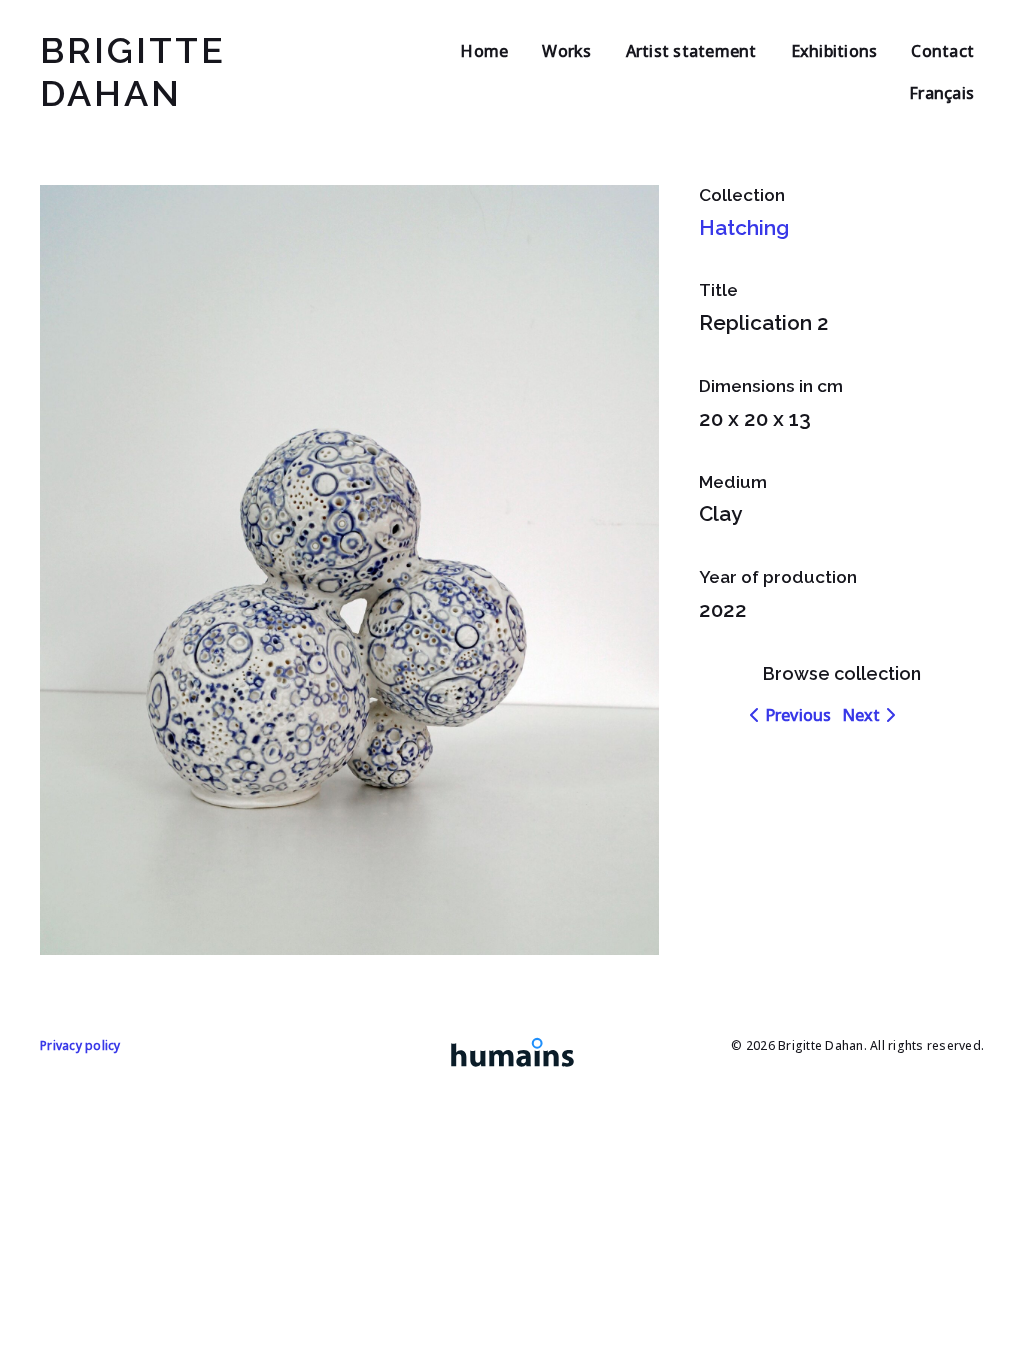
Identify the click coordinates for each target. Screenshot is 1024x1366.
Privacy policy (80, 1045)
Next (863, 715)
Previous (795, 715)
